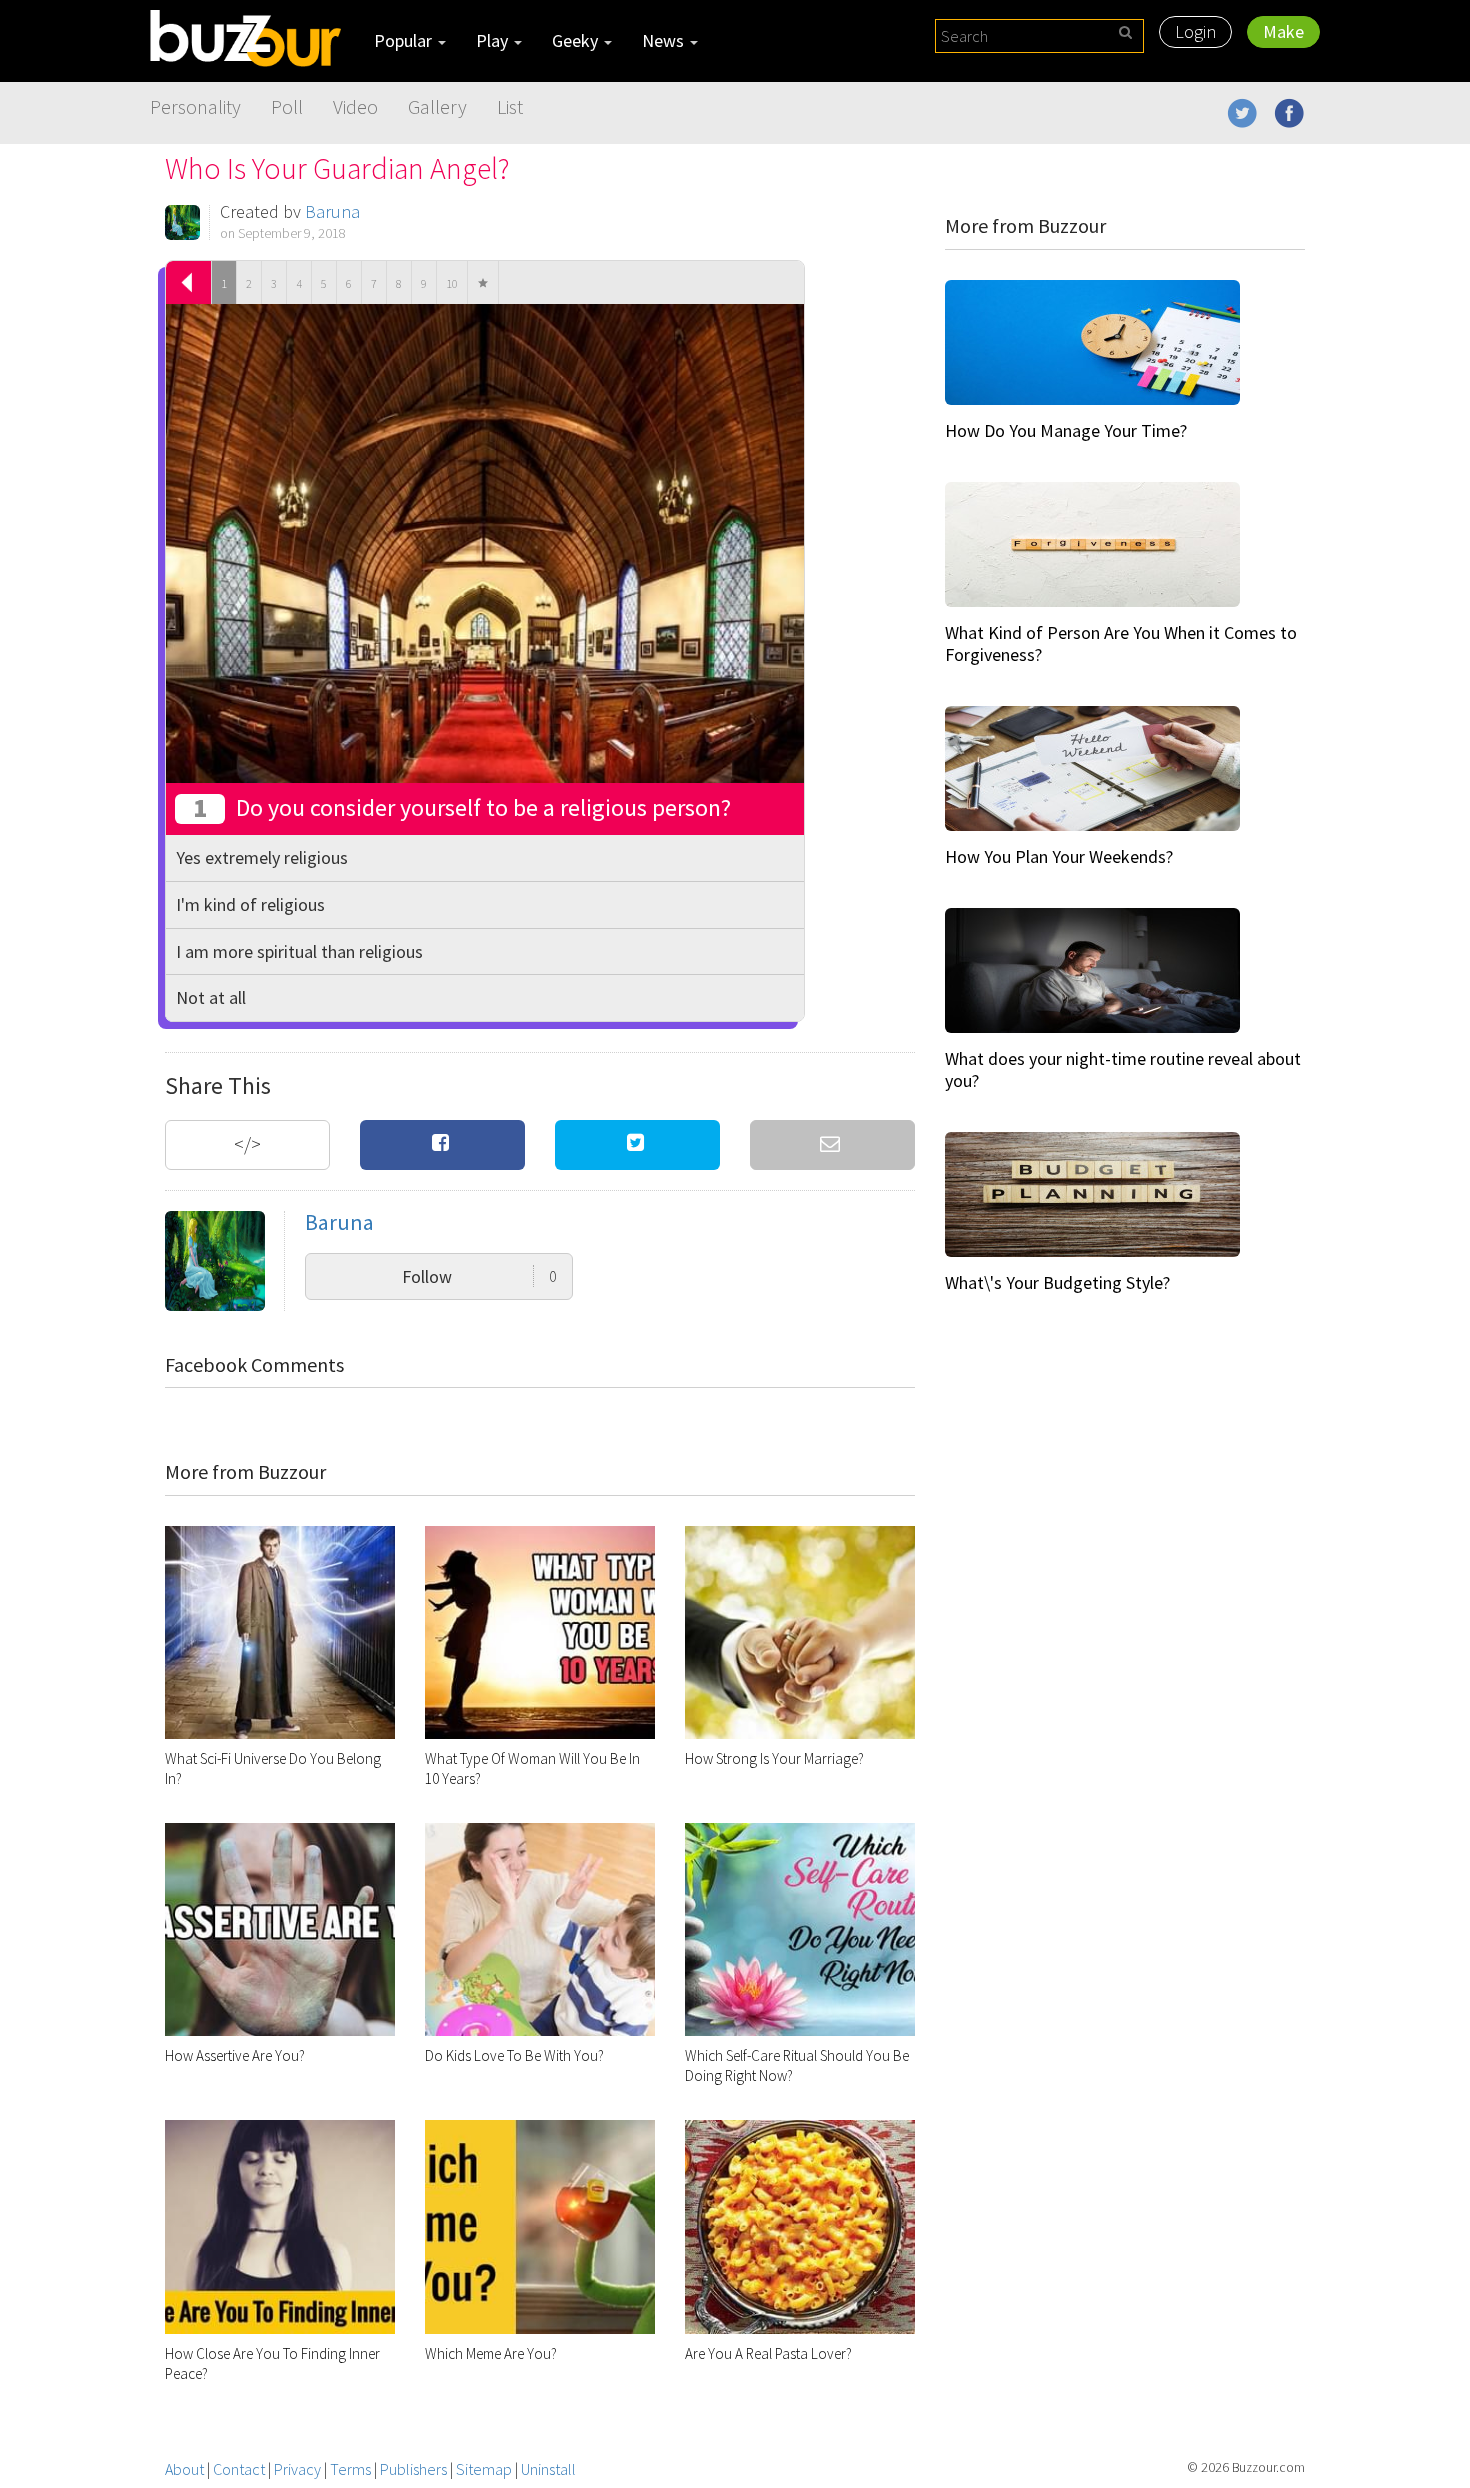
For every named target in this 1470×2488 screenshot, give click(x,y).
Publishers (413, 2469)
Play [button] (494, 40)
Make (1283, 31)
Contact (239, 2469)
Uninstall (548, 2469)
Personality (195, 106)
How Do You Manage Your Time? (1066, 430)
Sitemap (484, 2469)
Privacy (297, 2469)
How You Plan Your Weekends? (1059, 856)
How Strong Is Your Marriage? (774, 1758)
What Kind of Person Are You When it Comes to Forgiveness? (1121, 643)
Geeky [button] (577, 40)
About (184, 2469)
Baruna (332, 211)
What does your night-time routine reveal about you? (1123, 1069)
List (510, 106)
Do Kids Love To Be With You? (514, 2055)
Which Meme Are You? (491, 2353)
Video (355, 106)
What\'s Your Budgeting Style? (1057, 1282)
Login (1195, 31)
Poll (287, 106)
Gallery (437, 106)
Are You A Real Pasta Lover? (768, 2353)
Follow (479, 1276)
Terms (350, 2469)
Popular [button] (405, 40)
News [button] (665, 40)
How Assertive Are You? (235, 2055)
